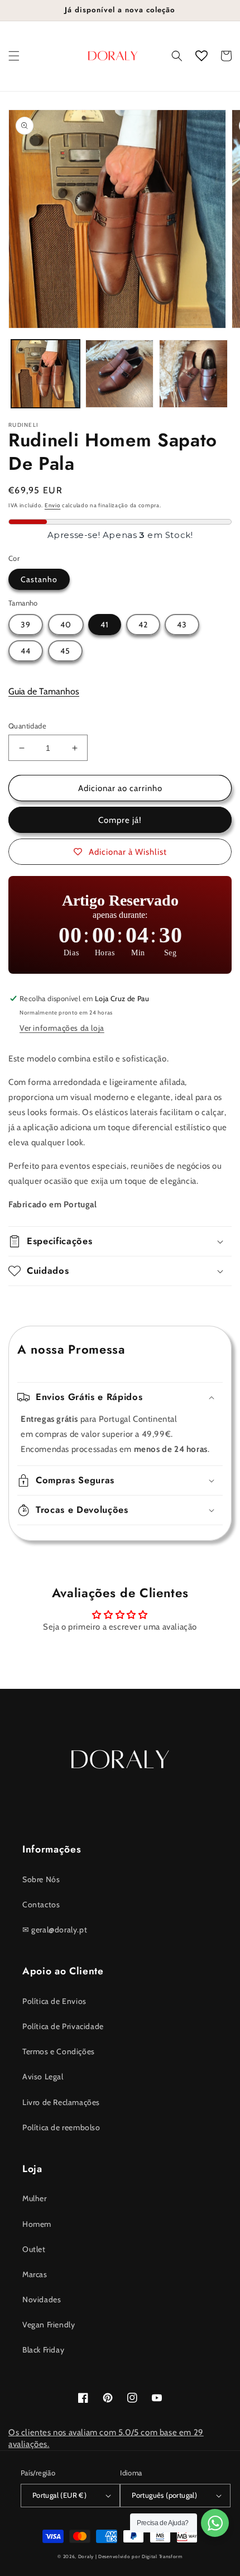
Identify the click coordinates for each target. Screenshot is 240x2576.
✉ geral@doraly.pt (55, 1930)
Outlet (34, 2249)
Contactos (41, 1904)
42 (143, 625)
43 (182, 625)
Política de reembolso (61, 2127)
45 (65, 651)
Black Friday (43, 2350)
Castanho (39, 579)
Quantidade (27, 726)
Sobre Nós (41, 1879)
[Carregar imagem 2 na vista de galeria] (120, 374)
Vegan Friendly (49, 2325)
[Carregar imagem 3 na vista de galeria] (193, 374)
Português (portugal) (164, 2495)
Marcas (35, 2274)
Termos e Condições (59, 2051)
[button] (14, 56)
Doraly (86, 2556)
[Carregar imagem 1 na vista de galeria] (45, 374)
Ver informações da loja (62, 1028)
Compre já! (120, 820)
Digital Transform (162, 2556)
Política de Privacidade (63, 2026)
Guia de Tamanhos (44, 691)
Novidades (42, 2299)
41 (105, 625)
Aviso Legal (43, 2077)
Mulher (35, 2198)
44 (26, 651)
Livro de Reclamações (61, 2102)
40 (66, 625)
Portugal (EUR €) (59, 2495)
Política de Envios (54, 2001)
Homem (37, 2224)
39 (26, 625)
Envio (53, 505)
